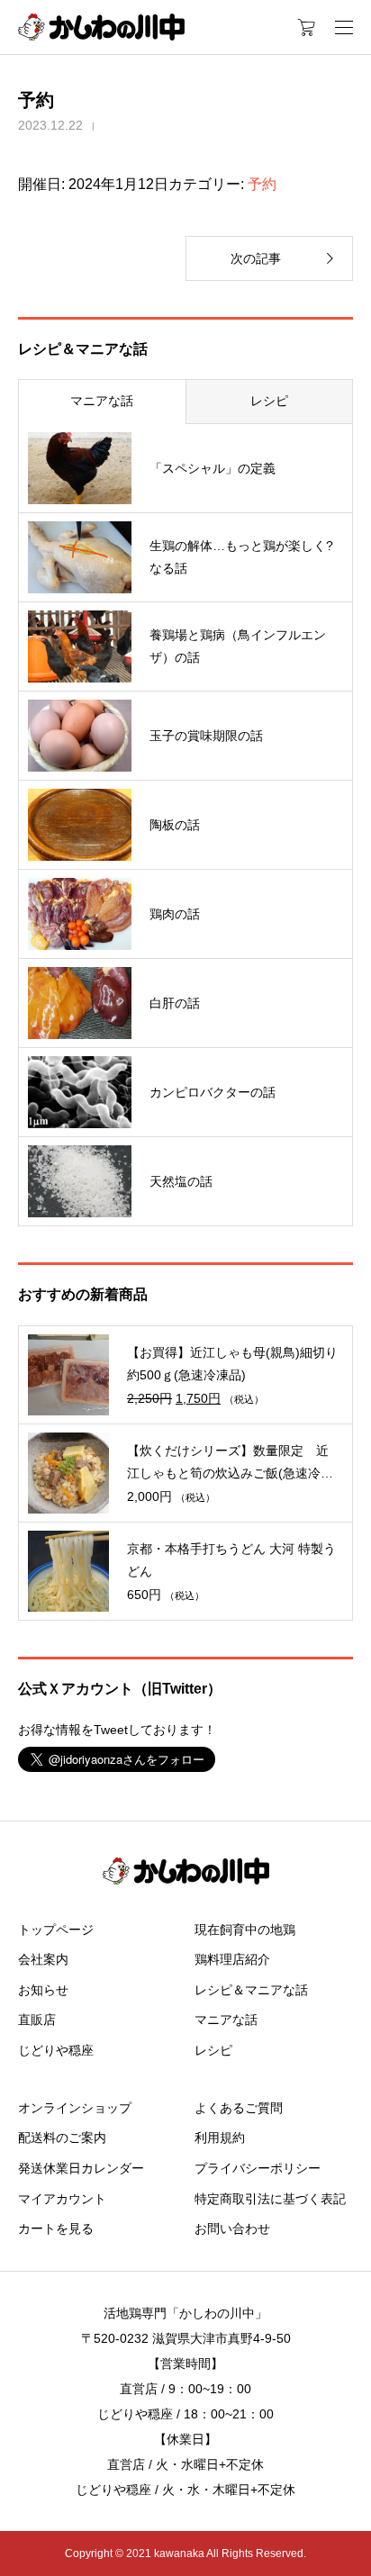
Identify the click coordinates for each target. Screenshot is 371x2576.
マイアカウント (62, 2199)
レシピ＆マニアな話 (251, 1990)
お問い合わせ (232, 2228)
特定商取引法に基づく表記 (270, 2199)
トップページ (56, 1930)
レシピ (269, 401)
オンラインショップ (75, 2108)
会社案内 (43, 1959)
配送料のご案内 (62, 2138)
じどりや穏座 (56, 2050)
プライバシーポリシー (258, 2168)
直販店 (37, 2020)
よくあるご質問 (239, 2108)
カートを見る (56, 2228)
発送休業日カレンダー (81, 2168)
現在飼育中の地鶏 (245, 1930)
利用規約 (220, 2138)
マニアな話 (102, 401)
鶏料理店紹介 (232, 1959)
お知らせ (43, 1990)
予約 (262, 184)
